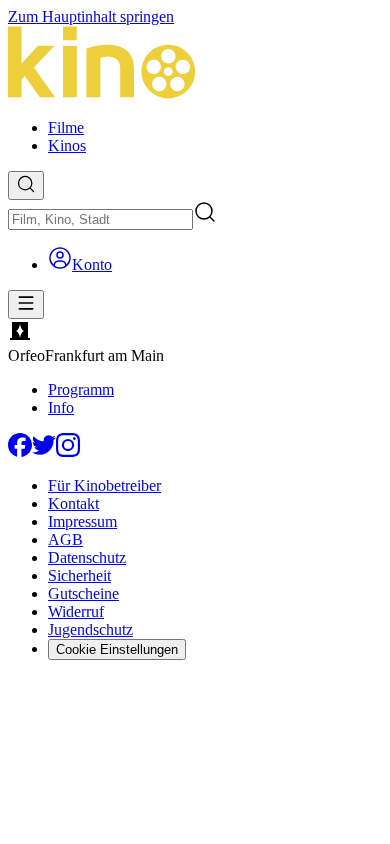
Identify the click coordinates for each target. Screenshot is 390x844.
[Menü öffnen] (26, 304)
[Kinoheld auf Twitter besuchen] (44, 451)
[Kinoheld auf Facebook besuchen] (20, 451)
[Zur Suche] (26, 185)
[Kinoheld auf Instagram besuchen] (68, 451)
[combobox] (100, 219)
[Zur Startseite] (195, 64)
